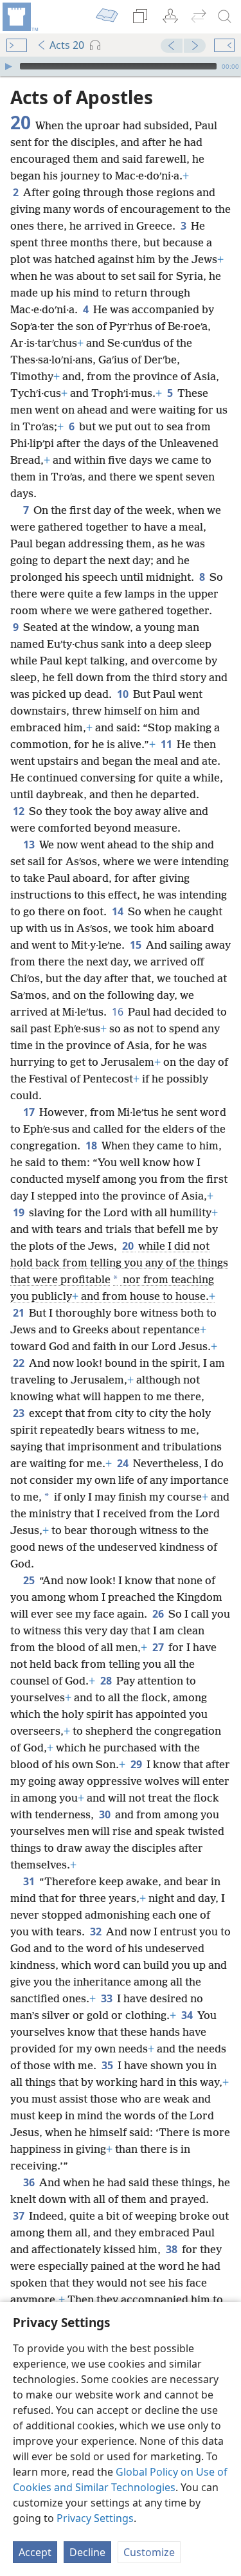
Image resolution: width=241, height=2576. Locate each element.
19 (20, 1212)
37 (20, 2216)
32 (97, 1932)
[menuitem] (19, 17)
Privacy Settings (95, 2518)
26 (159, 1614)
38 (173, 2249)
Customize (149, 2552)
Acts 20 (67, 45)
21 (20, 1313)
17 (30, 1112)
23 (20, 1413)
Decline (87, 2552)
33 (108, 1998)
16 (119, 1012)
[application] (121, 66)
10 (124, 694)
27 (159, 1647)
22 (20, 1363)
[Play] (8, 66)
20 (129, 1246)
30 (106, 1814)
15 (137, 945)
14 (119, 911)
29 (137, 1764)
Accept (35, 2552)
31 (30, 1881)
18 (92, 1146)
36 (30, 2182)
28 (107, 1681)
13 (30, 845)
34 (188, 2015)
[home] (19, 17)
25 (30, 1580)
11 (167, 744)
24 (124, 1463)
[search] (225, 17)
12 (20, 811)
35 (108, 2065)
